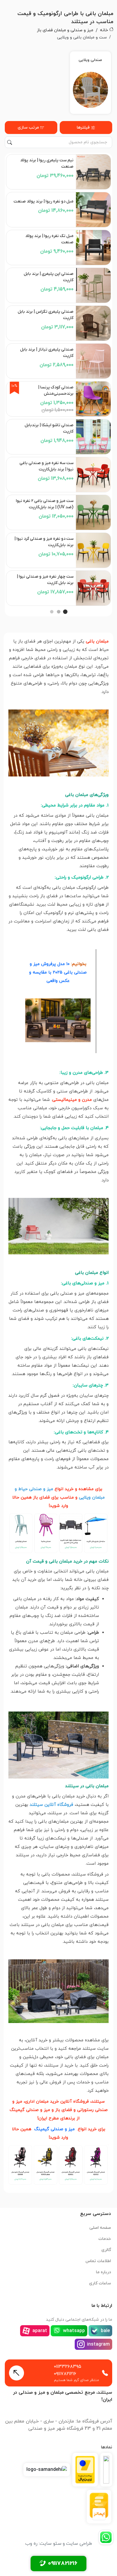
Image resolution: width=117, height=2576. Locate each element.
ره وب (31, 2544)
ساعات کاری (100, 2283)
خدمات (105, 2239)
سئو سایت (51, 2544)
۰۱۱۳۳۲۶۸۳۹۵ (68, 2367)
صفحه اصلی (100, 2228)
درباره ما (103, 2272)
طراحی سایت (79, 2544)
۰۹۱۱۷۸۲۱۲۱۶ (65, 2374)
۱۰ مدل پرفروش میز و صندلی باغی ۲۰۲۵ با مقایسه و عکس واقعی (58, 972)
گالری (106, 2250)
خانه (104, 30)
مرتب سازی (28, 128)
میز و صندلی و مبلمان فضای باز (65, 30)
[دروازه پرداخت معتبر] (85, 2470)
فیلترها (83, 128)
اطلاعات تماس (98, 2261)
